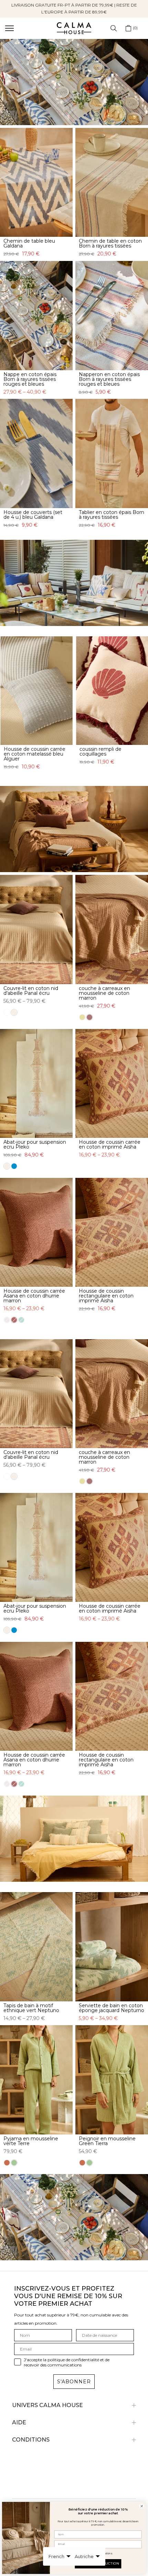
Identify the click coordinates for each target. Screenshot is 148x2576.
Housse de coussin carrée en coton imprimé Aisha (110, 1144)
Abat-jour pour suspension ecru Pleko (35, 1144)
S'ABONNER (74, 2382)
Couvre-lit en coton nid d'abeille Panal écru (31, 991)
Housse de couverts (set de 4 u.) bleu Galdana (33, 515)
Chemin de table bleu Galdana (29, 243)
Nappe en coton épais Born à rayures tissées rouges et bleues (30, 379)
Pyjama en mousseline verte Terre (31, 2141)
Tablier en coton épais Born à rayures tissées (112, 515)
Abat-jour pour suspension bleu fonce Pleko (112, 751)
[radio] (84, 773)
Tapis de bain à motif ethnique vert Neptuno (31, 2008)
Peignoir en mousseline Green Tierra (107, 2141)
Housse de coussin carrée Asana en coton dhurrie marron (34, 1296)
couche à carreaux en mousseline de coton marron (104, 993)
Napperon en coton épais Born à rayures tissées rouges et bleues (109, 379)
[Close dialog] (142, 2506)
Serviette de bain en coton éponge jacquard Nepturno (112, 2008)
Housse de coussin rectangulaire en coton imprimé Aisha (106, 1296)
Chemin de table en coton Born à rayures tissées (110, 243)
